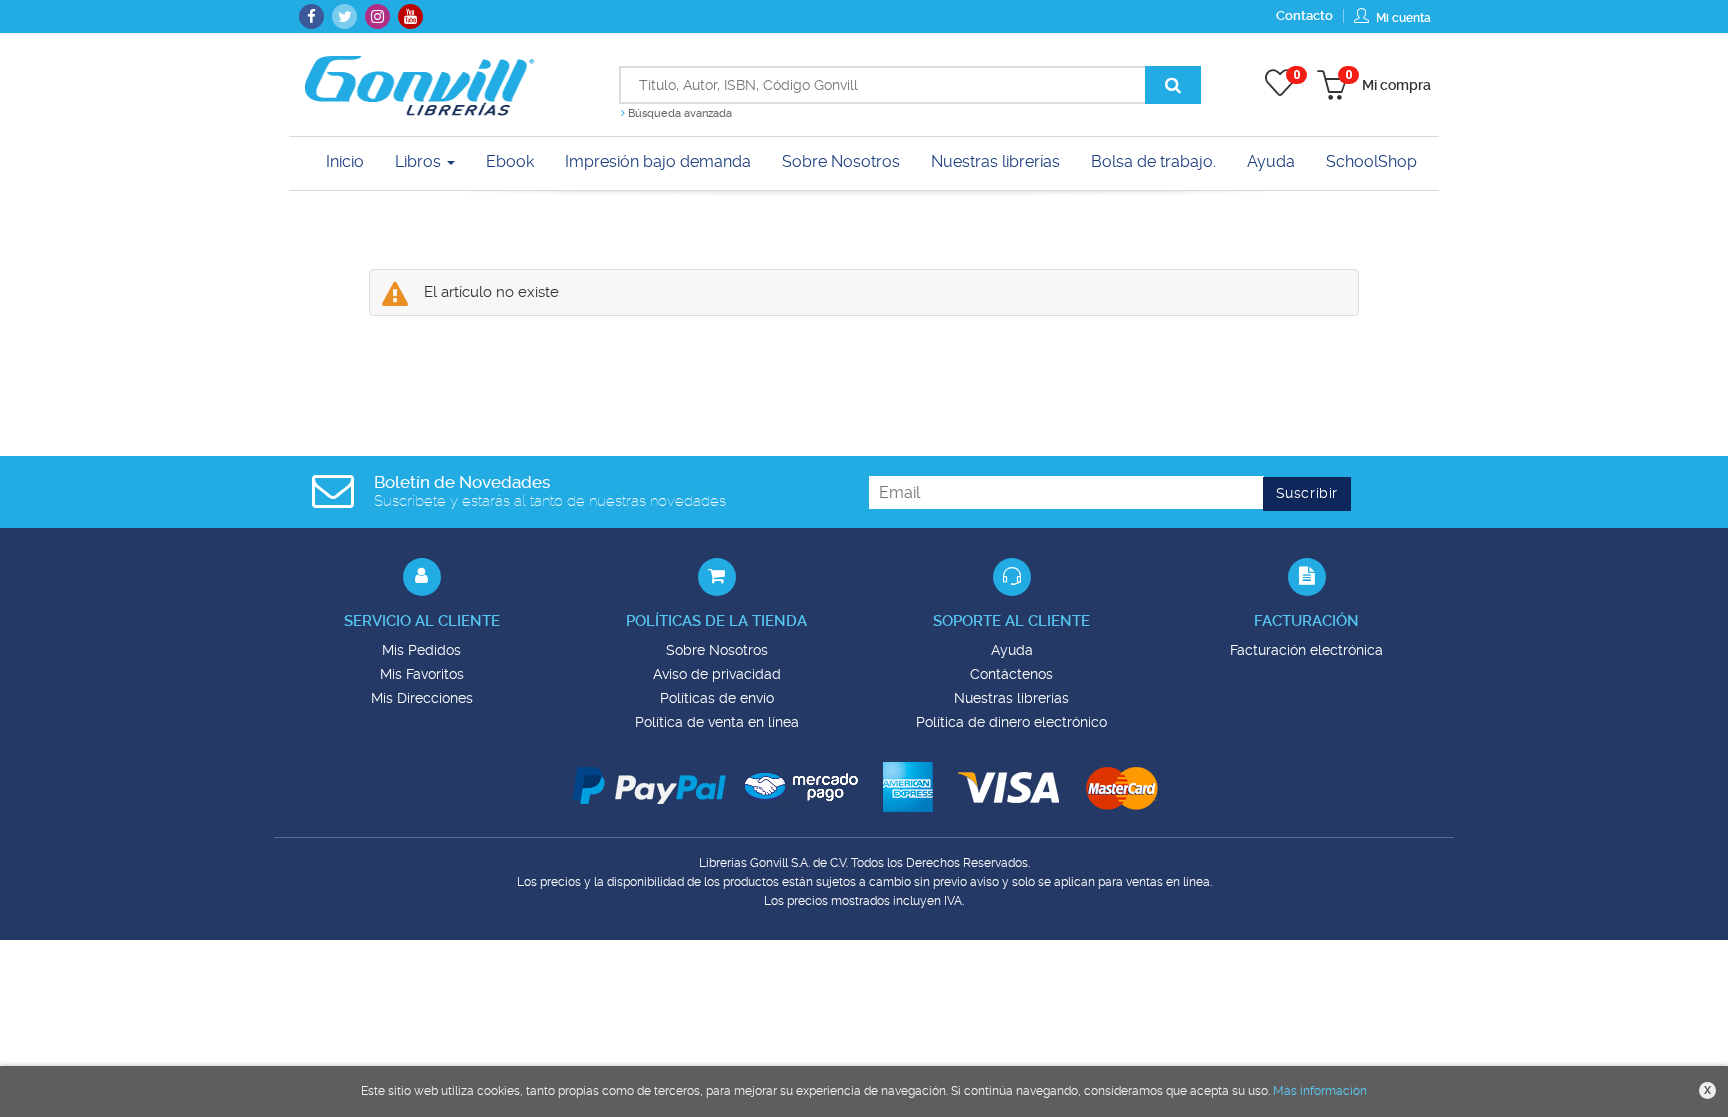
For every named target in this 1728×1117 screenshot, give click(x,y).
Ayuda (1012, 650)
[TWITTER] (344, 16)
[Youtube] (410, 16)
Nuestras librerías (1011, 698)
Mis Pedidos (421, 650)
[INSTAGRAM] (377, 16)
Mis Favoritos (422, 674)
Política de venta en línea (717, 722)
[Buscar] (1173, 85)
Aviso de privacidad (717, 674)
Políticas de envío (717, 698)
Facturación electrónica (1306, 650)
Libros (420, 161)
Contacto (1304, 15)
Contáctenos (1011, 674)
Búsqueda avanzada (678, 113)
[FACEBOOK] (311, 16)
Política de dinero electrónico (1011, 722)
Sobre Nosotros (717, 650)
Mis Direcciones (422, 698)
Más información (1320, 1091)
